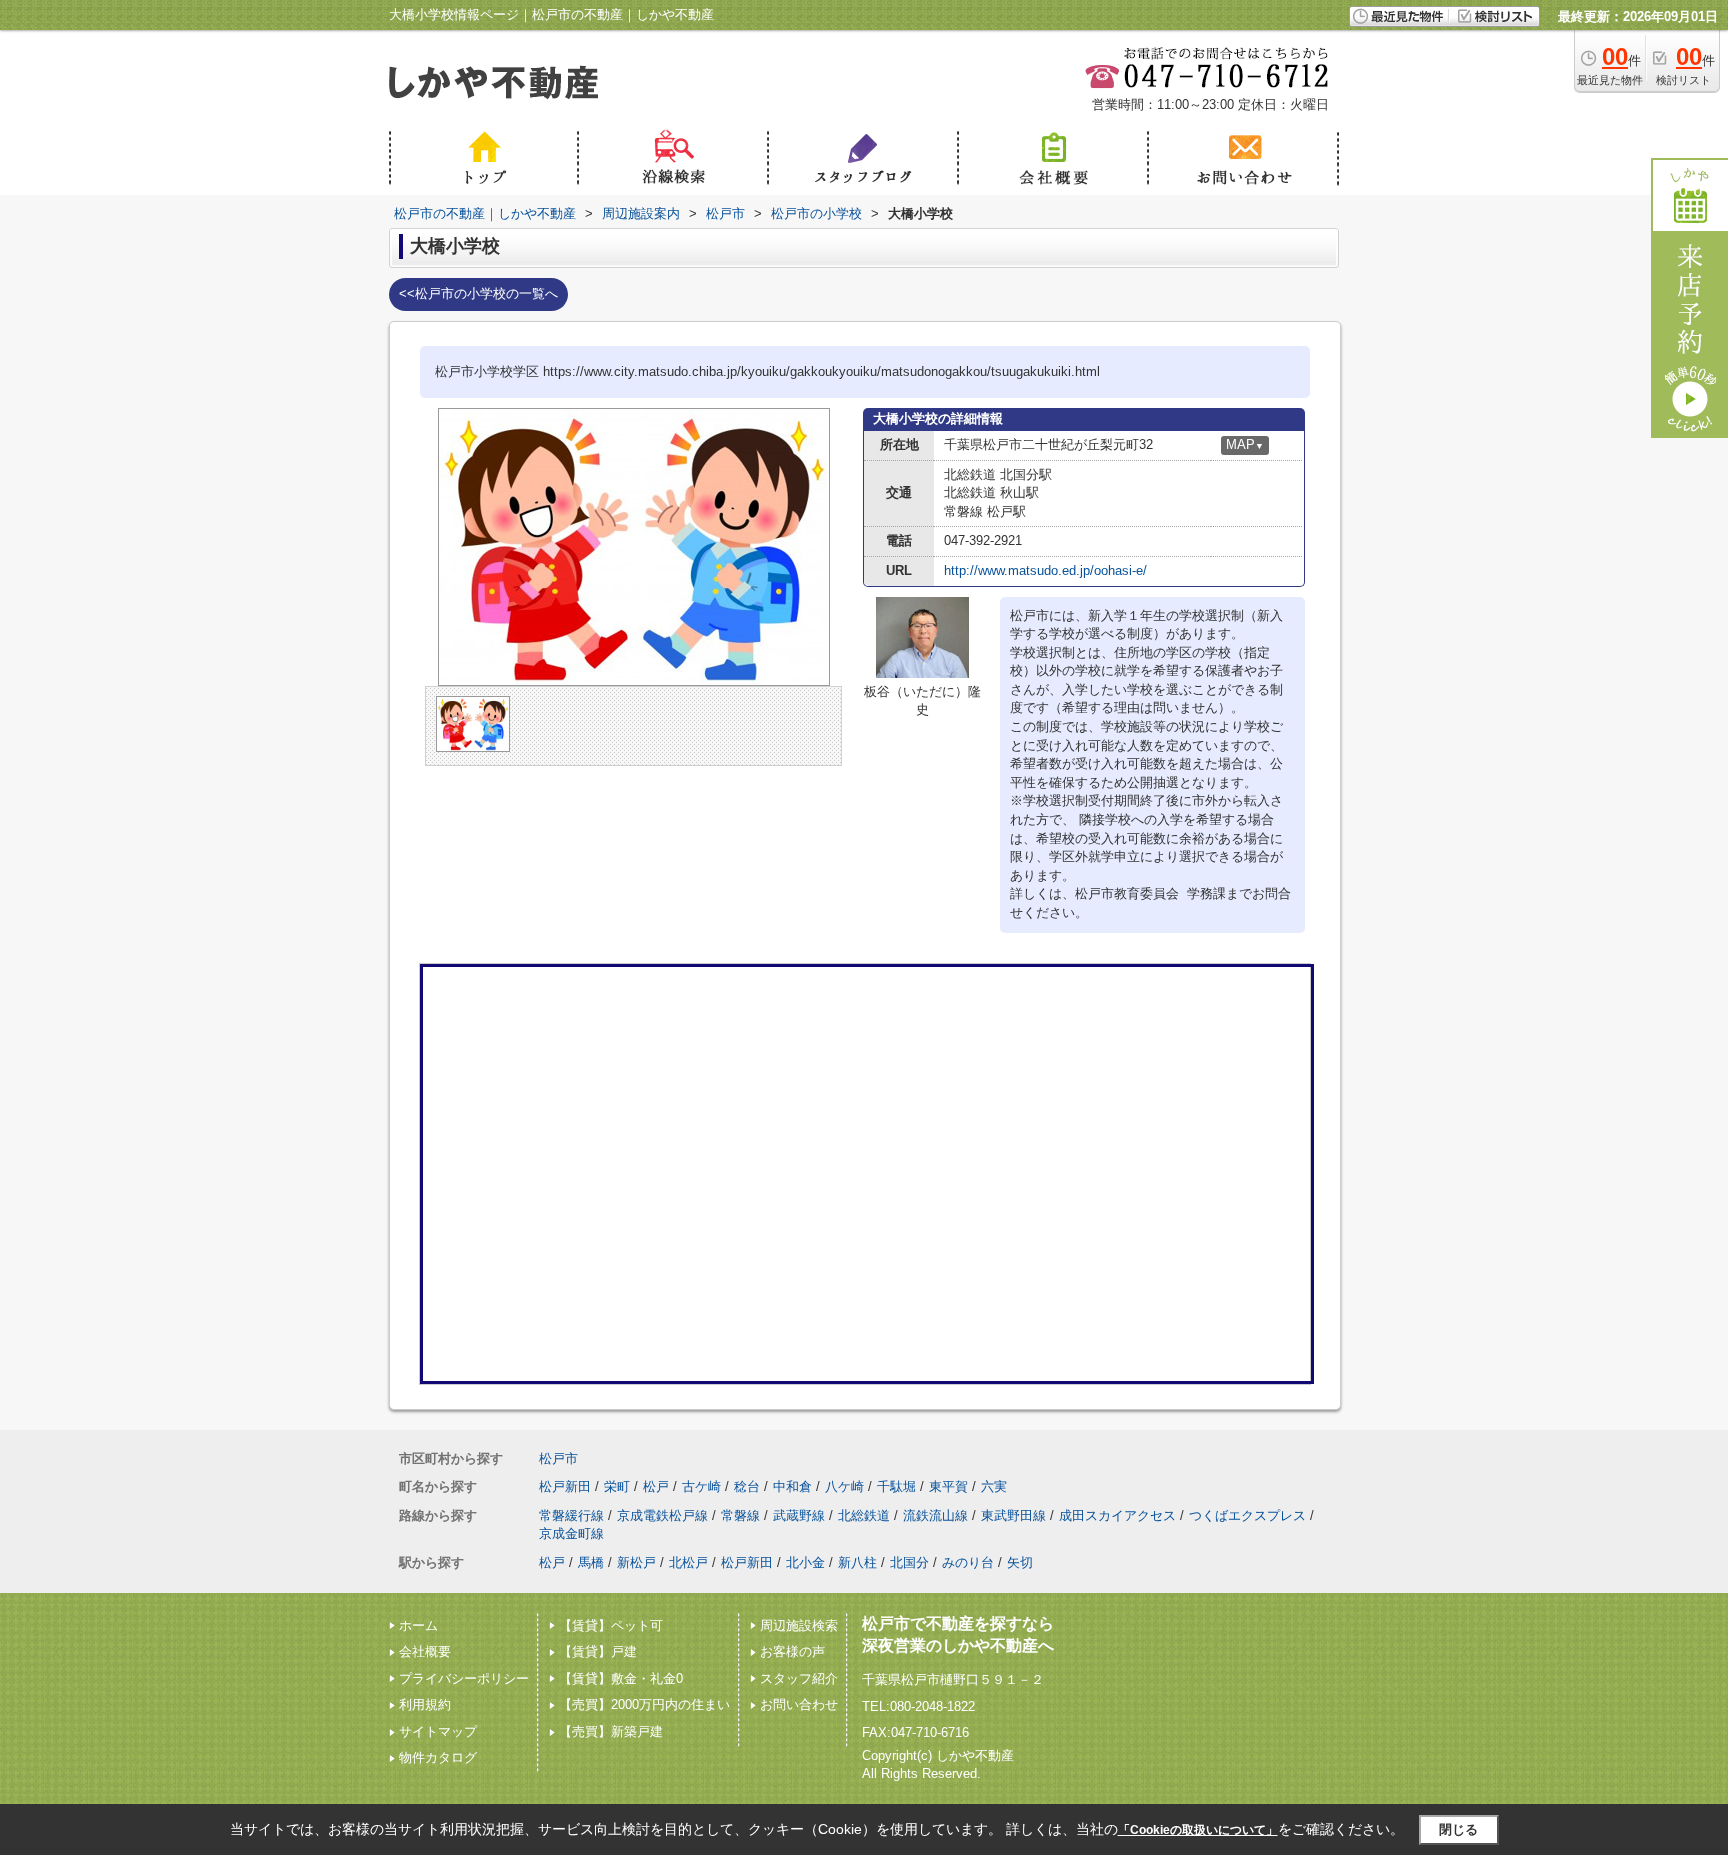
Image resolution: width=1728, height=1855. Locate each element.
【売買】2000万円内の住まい (644, 1704)
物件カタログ (438, 1757)
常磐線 (740, 1515)
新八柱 (857, 1562)
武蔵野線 (799, 1515)
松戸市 (558, 1458)
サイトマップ (438, 1731)
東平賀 (948, 1486)
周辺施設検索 (799, 1625)
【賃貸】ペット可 (611, 1625)
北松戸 (688, 1562)
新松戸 (636, 1562)
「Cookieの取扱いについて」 (1198, 1830)
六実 (994, 1486)
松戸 (656, 1486)
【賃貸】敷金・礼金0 (621, 1678)
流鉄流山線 (935, 1515)
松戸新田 (565, 1486)
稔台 (747, 1486)
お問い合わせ (799, 1704)
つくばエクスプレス (1247, 1515)
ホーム (418, 1625)
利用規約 (425, 1704)
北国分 (909, 1562)
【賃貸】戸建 (598, 1651)
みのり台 (968, 1562)
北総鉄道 (864, 1515)
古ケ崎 (701, 1486)
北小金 (805, 1562)
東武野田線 (1013, 1515)
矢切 (1020, 1562)
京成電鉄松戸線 (662, 1515)
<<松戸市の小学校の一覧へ (478, 293)
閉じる (1458, 1829)
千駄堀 (896, 1486)
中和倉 (792, 1486)
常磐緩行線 (571, 1515)
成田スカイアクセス (1117, 1515)
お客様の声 (792, 1651)
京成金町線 (571, 1533)
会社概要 (425, 1651)
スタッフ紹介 (799, 1678)
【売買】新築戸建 (611, 1731)
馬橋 (591, 1562)
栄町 (617, 1486)
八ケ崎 (844, 1486)
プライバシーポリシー (464, 1678)
